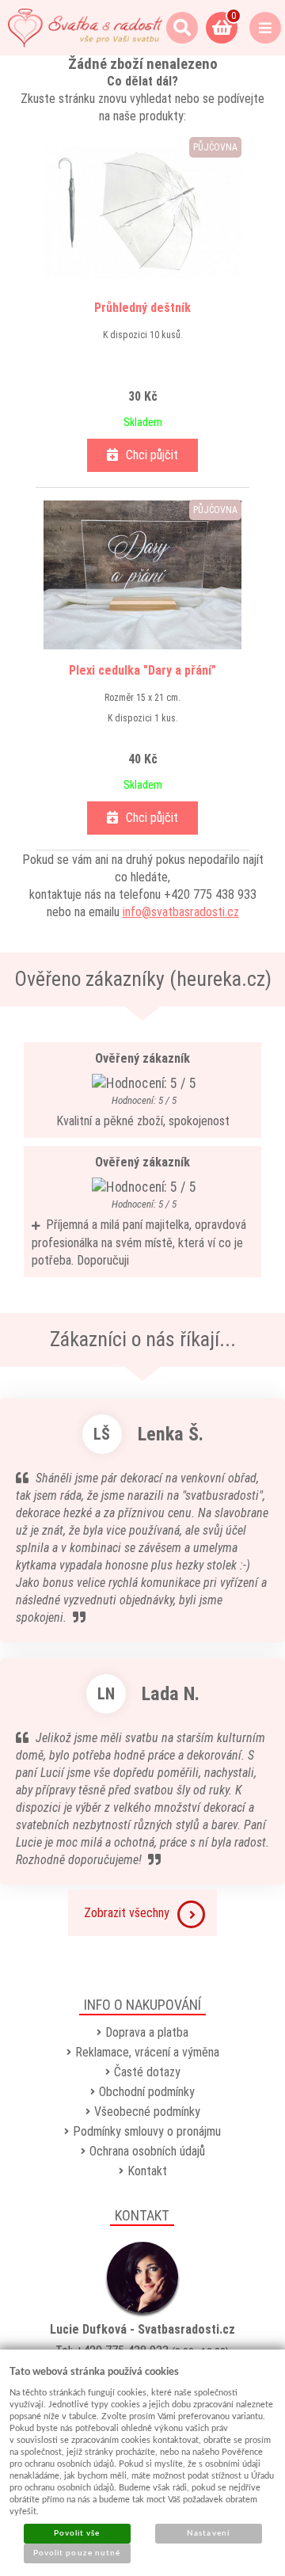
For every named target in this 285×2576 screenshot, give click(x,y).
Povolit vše (77, 2533)
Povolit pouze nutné (77, 2553)
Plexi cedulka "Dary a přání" (142, 670)
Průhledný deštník (142, 308)
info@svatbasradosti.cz (181, 912)
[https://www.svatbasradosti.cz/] (85, 28)
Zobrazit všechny (127, 1913)
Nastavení (208, 2533)
